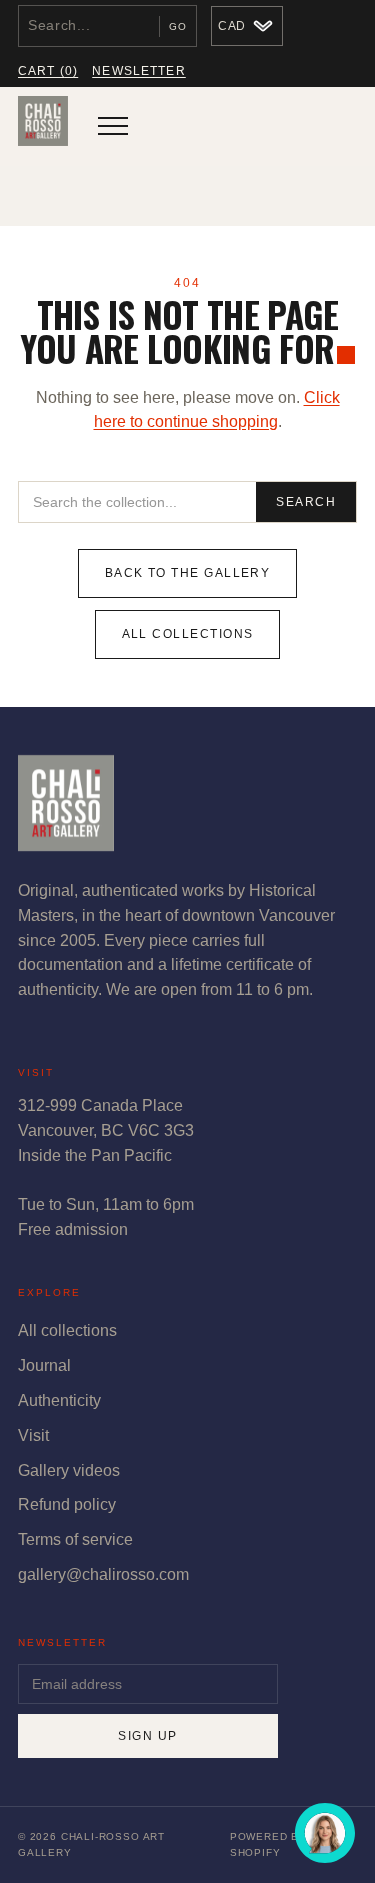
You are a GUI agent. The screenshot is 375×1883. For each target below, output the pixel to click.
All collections (188, 634)
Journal (44, 1365)
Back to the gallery (188, 573)
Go (178, 26)
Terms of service (75, 1539)
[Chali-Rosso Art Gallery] (43, 126)
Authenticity (59, 1400)
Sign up (147, 1736)
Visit (33, 1435)
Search (306, 502)
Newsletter (139, 71)
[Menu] (113, 126)
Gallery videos (69, 1470)
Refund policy (67, 1504)
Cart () (48, 71)
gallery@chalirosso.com (103, 1574)
